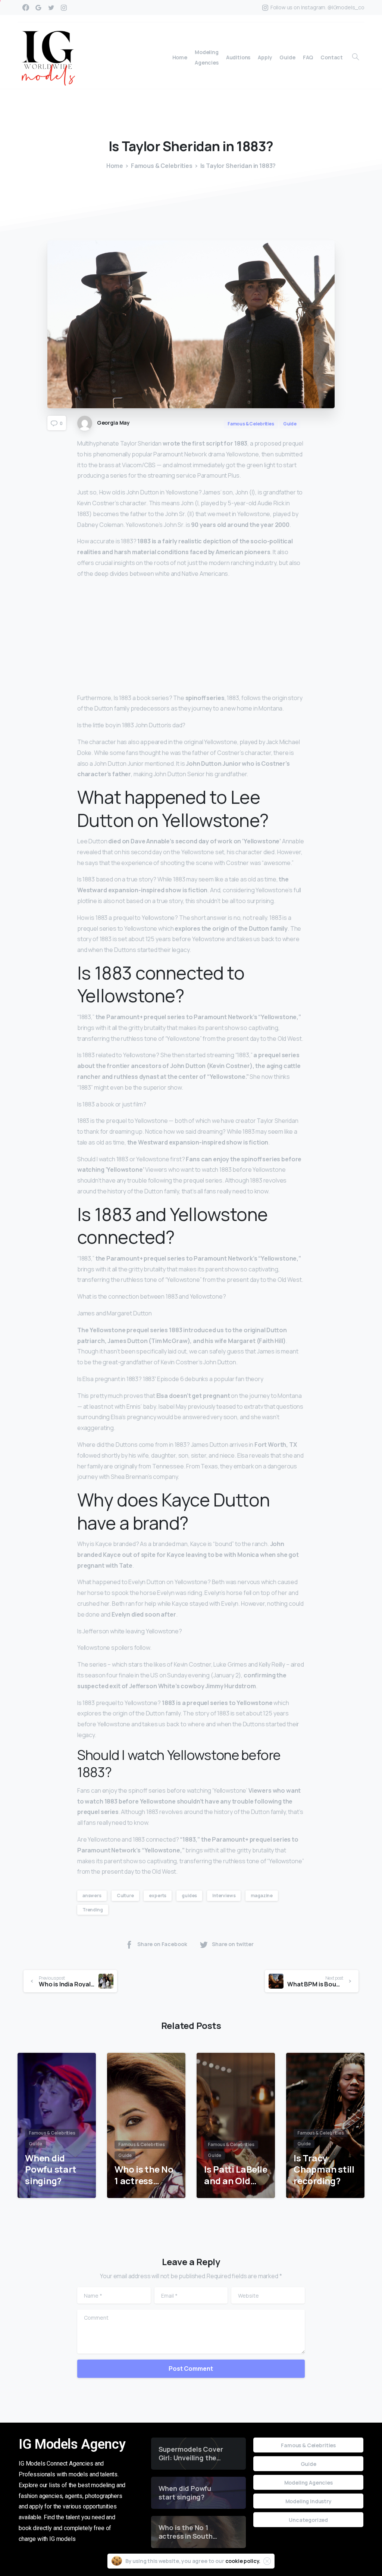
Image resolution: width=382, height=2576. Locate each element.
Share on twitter (233, 1944)
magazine (262, 1896)
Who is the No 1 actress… (144, 2175)
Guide (309, 2464)
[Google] (38, 7)
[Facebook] (26, 7)
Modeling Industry (309, 2501)
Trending (93, 1910)
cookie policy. (243, 2561)
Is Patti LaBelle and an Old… (236, 2175)
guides (189, 1896)
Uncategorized (308, 2520)
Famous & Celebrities (162, 166)
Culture (125, 1896)
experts (158, 1896)
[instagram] (64, 7)
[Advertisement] (191, 637)
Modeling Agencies (309, 2483)
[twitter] (51, 7)
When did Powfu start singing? (51, 2170)
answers (92, 1896)
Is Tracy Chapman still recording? (324, 2170)
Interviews (224, 1896)
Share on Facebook (162, 1944)
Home (115, 166)
